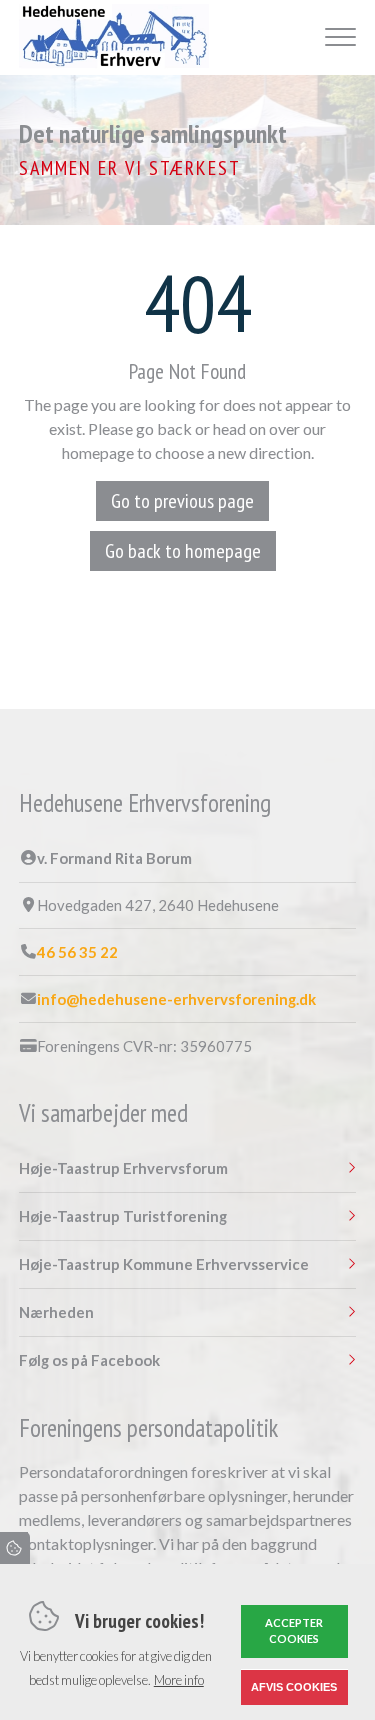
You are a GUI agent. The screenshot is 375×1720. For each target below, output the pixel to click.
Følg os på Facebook (89, 1360)
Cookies (15, 1548)
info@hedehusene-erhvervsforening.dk (176, 999)
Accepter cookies (294, 1631)
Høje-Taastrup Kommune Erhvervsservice (164, 1264)
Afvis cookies (294, 1687)
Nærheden (56, 1312)
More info (179, 1680)
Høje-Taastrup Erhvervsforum (123, 1168)
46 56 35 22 (77, 952)
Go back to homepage (183, 551)
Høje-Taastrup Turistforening (123, 1216)
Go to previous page (182, 501)
